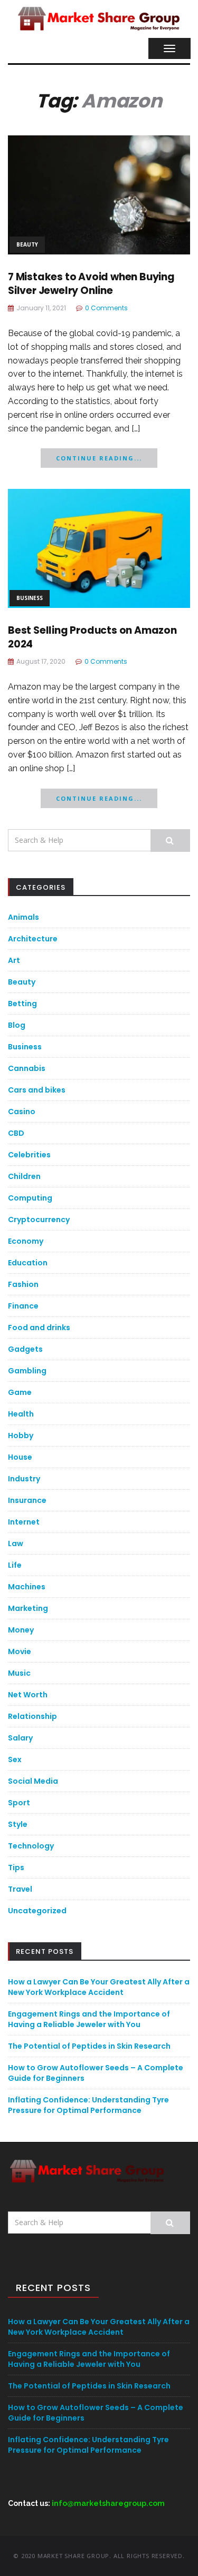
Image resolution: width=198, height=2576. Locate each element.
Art (14, 960)
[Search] (170, 840)
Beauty (27, 244)
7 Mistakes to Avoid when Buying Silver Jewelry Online (91, 284)
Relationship (32, 1716)
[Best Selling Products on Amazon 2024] (99, 548)
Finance (23, 1306)
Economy (26, 1241)
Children (24, 1176)
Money (21, 1630)
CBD (16, 1133)
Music (19, 1673)
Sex (15, 1759)
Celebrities (29, 1155)
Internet (24, 1522)
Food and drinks (39, 1328)
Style (18, 1824)
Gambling (27, 1371)
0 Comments (106, 308)
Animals (23, 917)
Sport (19, 1803)
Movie (20, 1651)
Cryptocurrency (39, 1220)
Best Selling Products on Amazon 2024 (92, 637)
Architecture (33, 939)
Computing (30, 1198)
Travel (20, 1889)
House (20, 1457)
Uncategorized (37, 1911)
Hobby (21, 1436)
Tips (16, 1867)
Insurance (27, 1500)
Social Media (33, 1781)
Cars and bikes (37, 1090)
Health (21, 1414)
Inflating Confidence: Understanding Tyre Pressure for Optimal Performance (88, 2105)
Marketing (28, 1608)
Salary (20, 1738)
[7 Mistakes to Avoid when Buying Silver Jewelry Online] (99, 194)
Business (30, 598)
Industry (24, 1479)
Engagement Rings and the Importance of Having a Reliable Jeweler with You (89, 2019)
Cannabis (27, 1068)
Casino (22, 1112)
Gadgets (25, 1349)
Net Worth (28, 1695)
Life (15, 1565)
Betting (22, 1004)
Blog (17, 1025)
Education (28, 1263)
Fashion (23, 1284)
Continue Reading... (99, 458)
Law (16, 1543)
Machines (27, 1587)
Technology (31, 1846)
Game (20, 1392)
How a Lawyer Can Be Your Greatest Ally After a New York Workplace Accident (99, 1987)
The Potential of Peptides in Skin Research (89, 2046)
